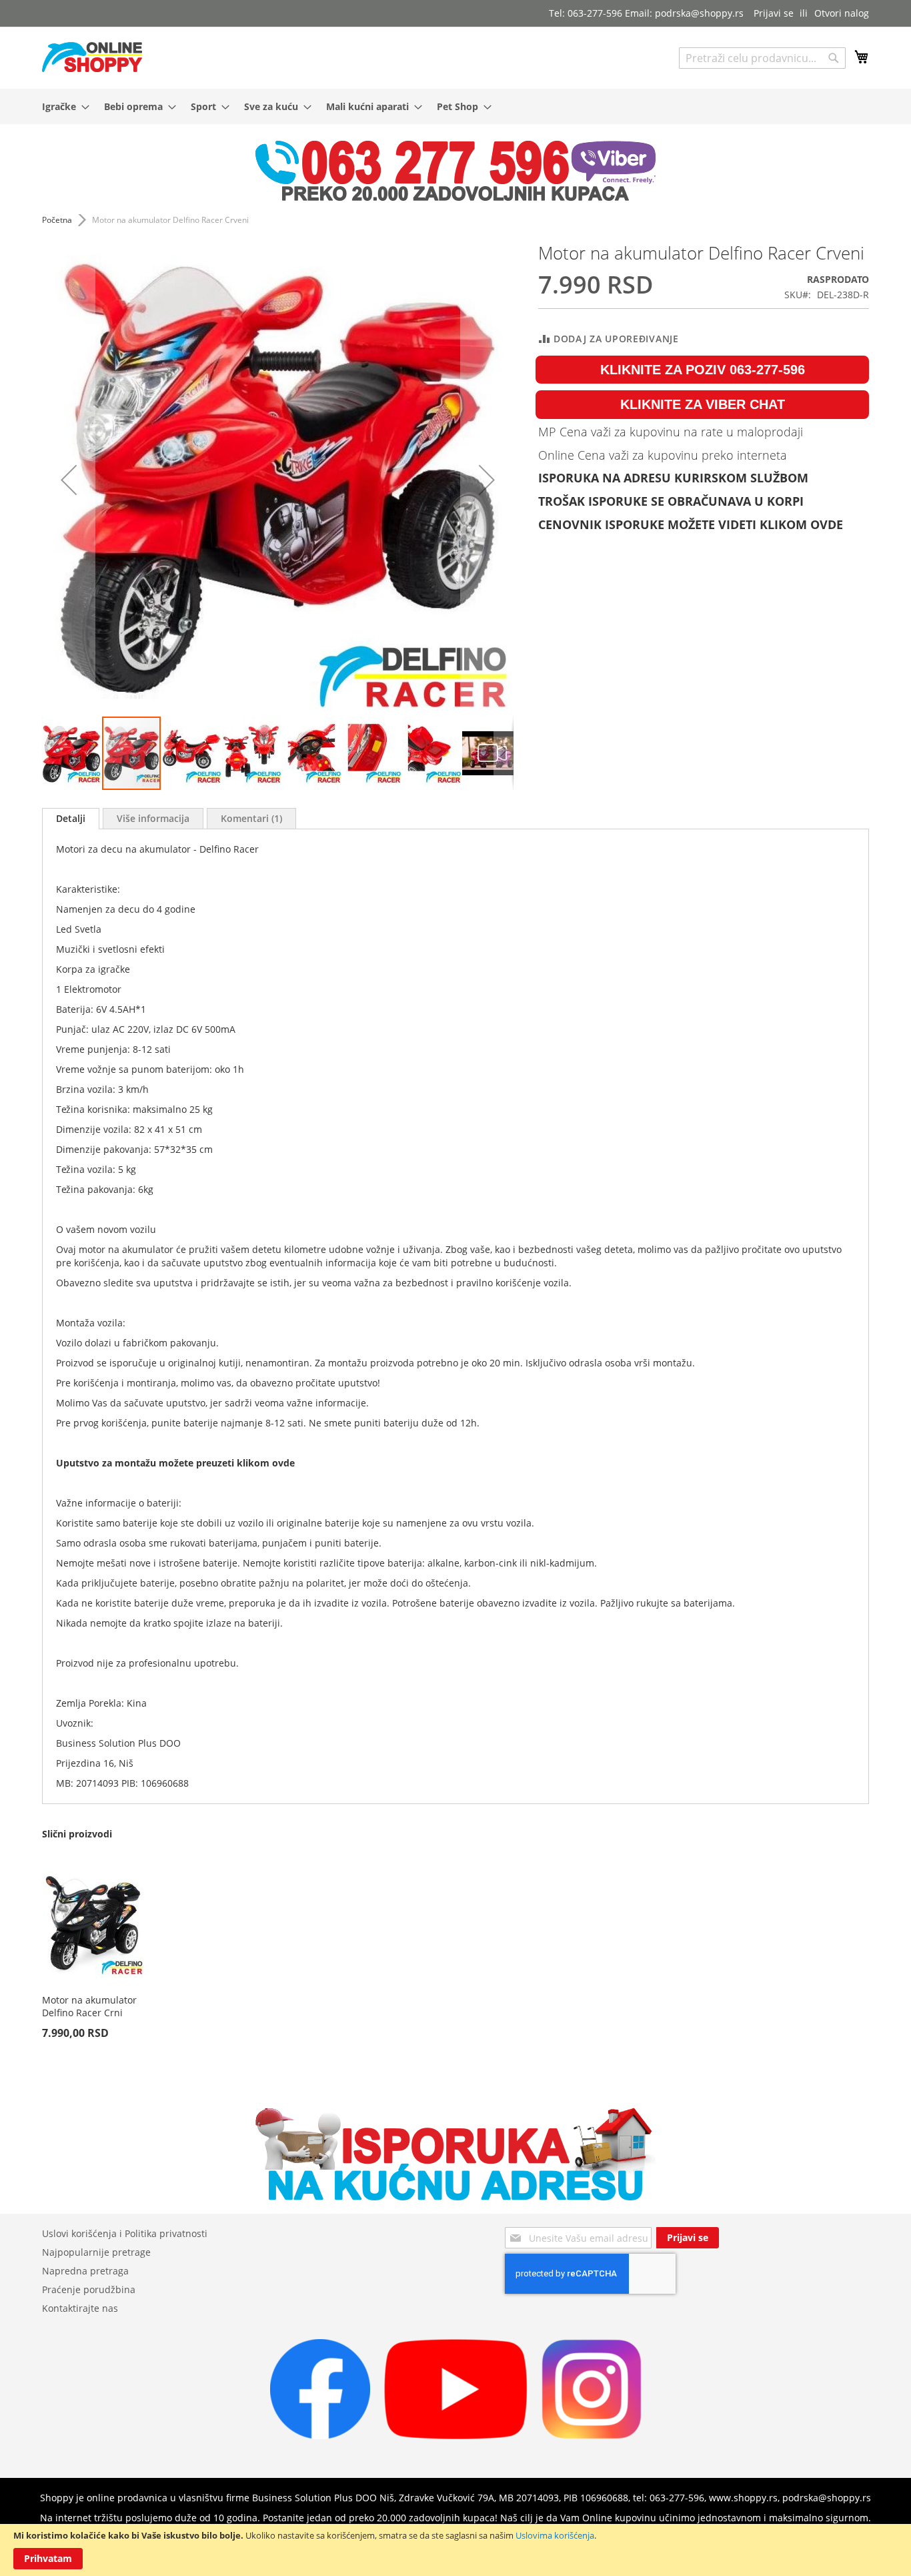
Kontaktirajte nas (80, 2308)
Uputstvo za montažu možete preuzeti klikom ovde (175, 1463)
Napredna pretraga (85, 2271)
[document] (455, 2550)
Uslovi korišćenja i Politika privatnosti (125, 2233)
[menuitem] (62, 106)
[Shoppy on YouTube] (456, 2436)
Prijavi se (774, 13)
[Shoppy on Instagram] (592, 2436)
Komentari (250, 818)
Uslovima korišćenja (555, 2535)
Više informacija (153, 818)
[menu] (455, 106)
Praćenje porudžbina (89, 2289)
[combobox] (762, 58)
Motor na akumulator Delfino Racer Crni (89, 2006)
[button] (69, 479)
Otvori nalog (842, 13)
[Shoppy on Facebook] (320, 2436)
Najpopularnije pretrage (96, 2252)
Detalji (71, 818)
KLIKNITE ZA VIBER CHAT (703, 404)
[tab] (71, 819)
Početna (57, 220)
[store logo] (92, 57)
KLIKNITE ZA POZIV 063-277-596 (703, 370)
